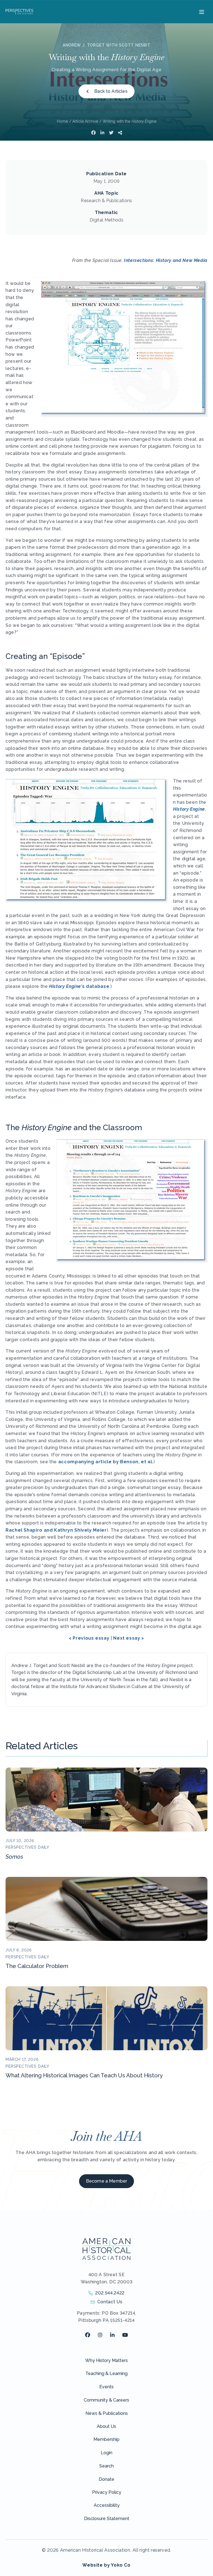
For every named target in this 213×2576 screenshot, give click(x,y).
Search (106, 2466)
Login (106, 2453)
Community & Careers (106, 2400)
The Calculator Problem (37, 1966)
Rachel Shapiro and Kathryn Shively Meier (56, 1530)
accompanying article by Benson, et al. (106, 1462)
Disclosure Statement (107, 2519)
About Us (106, 2426)
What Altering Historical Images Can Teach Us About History (84, 2075)
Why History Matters (106, 2360)
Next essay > (129, 1638)
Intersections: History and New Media (166, 260)
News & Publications (107, 2413)
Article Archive (85, 121)
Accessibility (107, 2505)
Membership (106, 2439)
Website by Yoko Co (106, 2565)
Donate (106, 2479)
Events (106, 2387)
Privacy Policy (107, 2492)
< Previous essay (89, 1638)
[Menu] (201, 12)
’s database (79, 986)
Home (62, 121)
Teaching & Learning (106, 2373)
